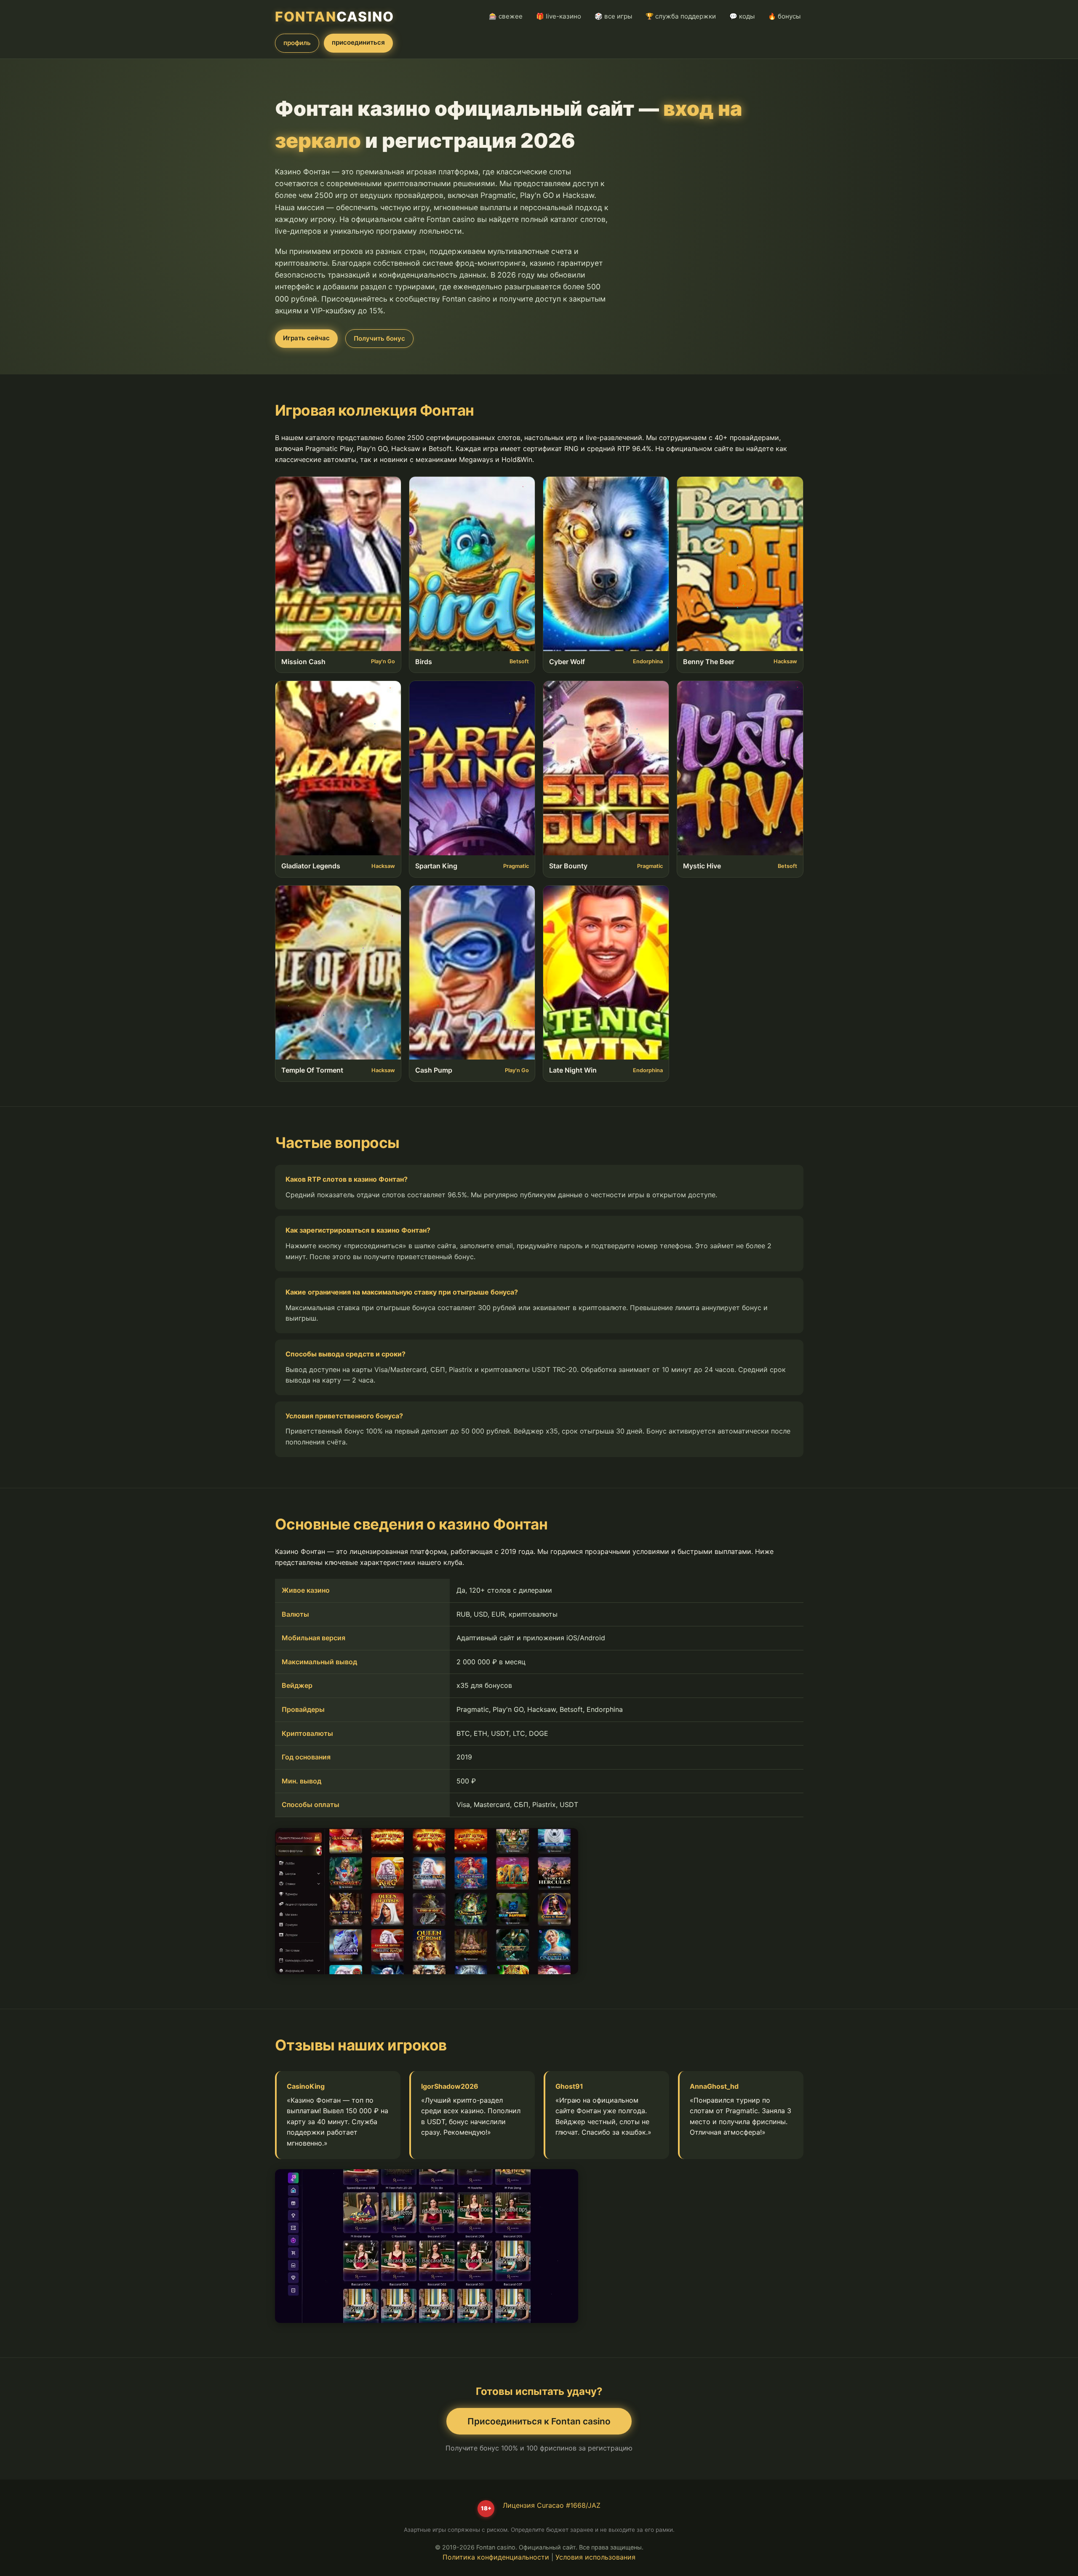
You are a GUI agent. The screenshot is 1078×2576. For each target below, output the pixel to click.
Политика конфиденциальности (496, 2557)
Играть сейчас (306, 338)
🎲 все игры (613, 16)
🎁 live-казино (559, 16)
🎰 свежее (506, 16)
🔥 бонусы (784, 16)
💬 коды (742, 16)
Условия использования (595, 2557)
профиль (297, 43)
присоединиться (358, 42)
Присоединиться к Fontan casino (539, 2421)
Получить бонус (379, 338)
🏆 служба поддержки (681, 16)
